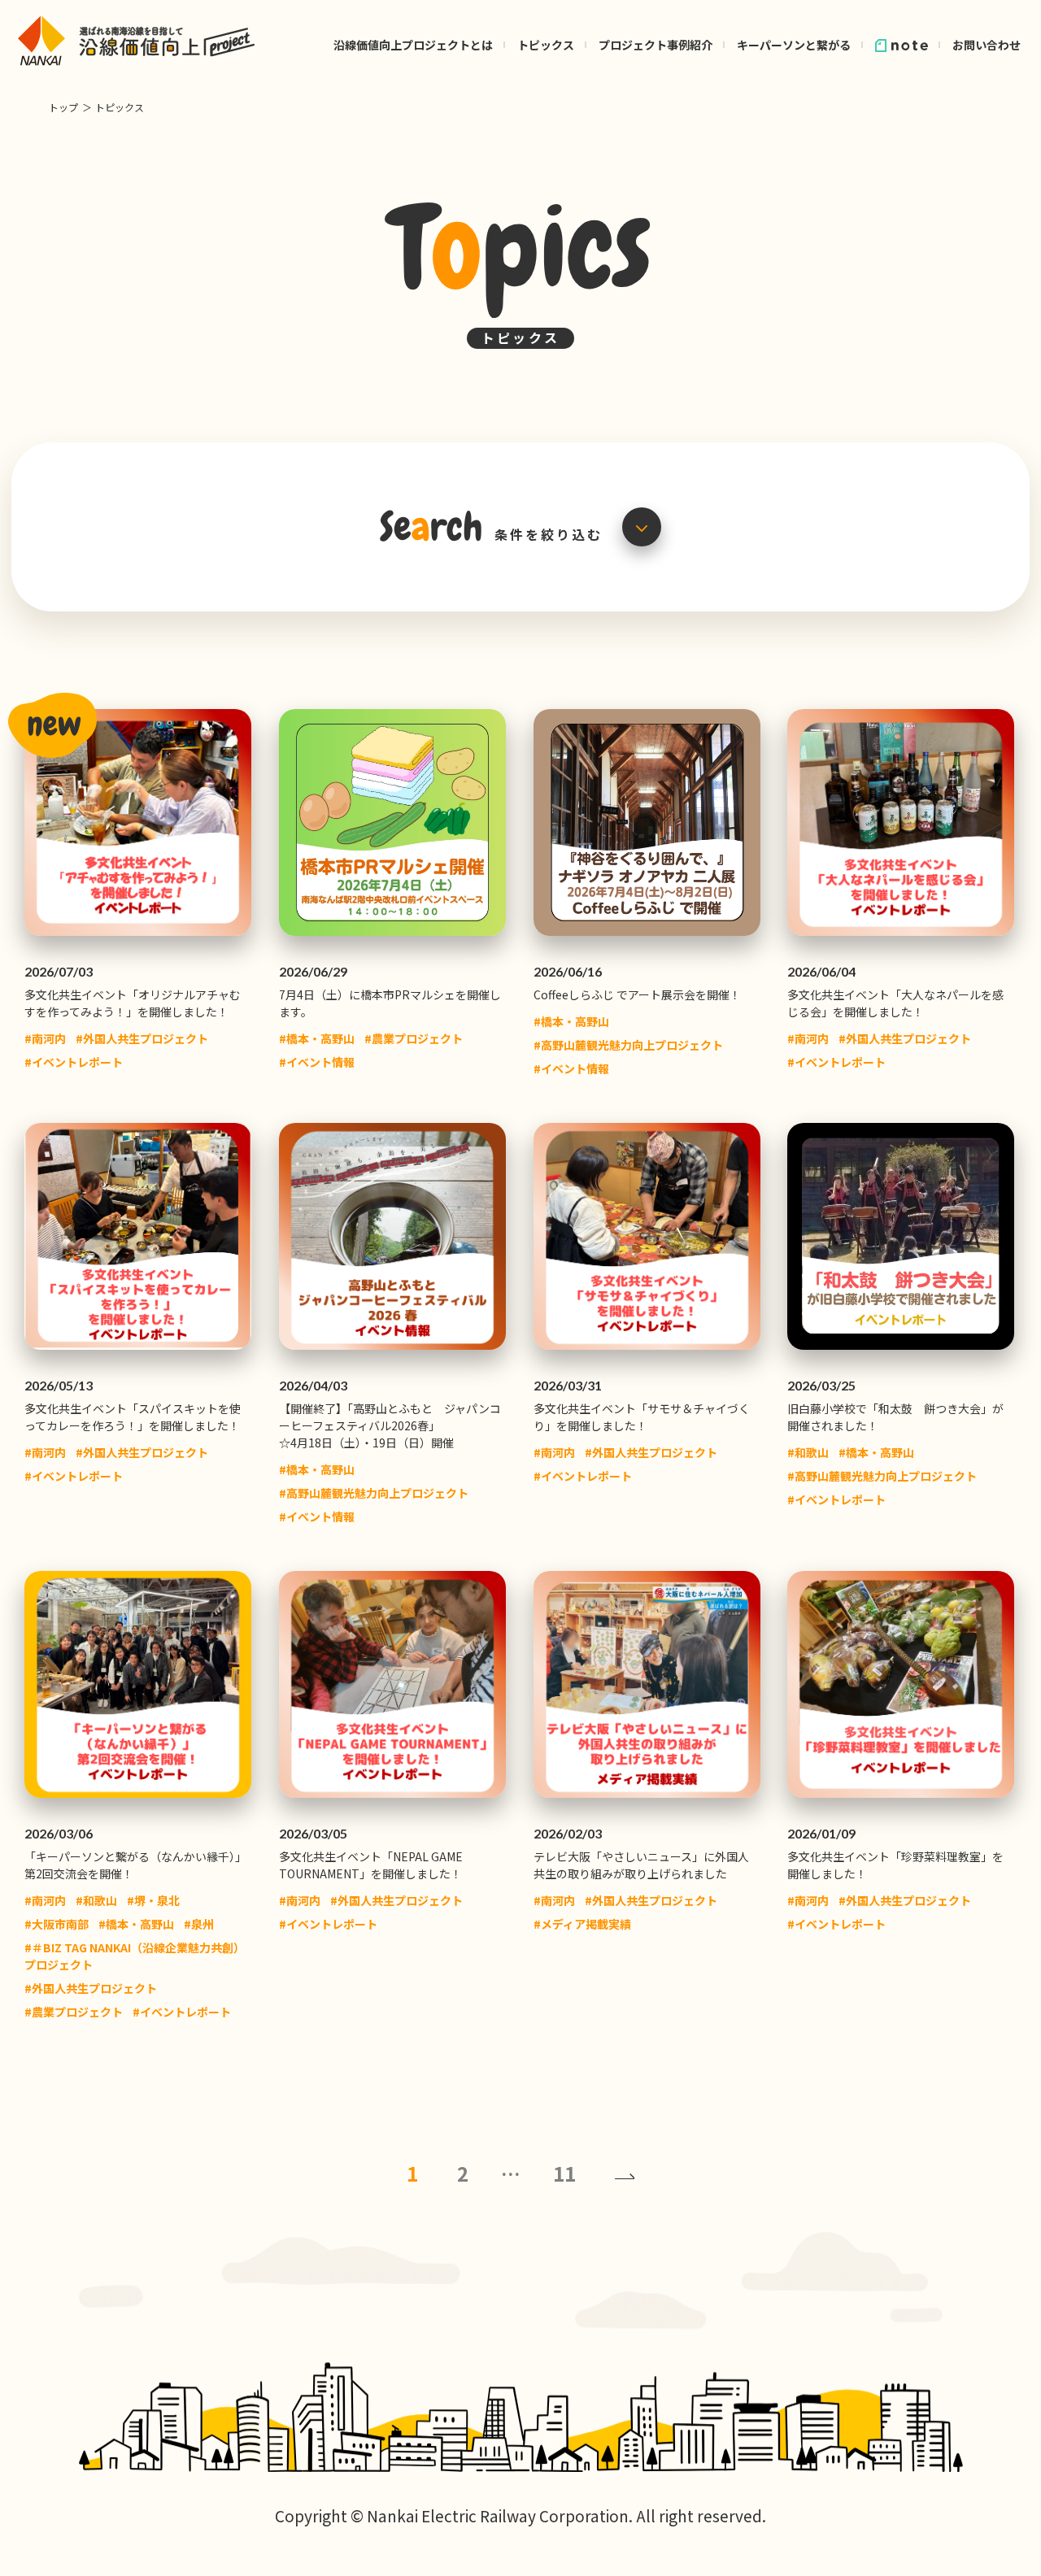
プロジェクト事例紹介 (656, 45)
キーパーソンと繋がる (794, 45)
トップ (63, 107)
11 (564, 2173)
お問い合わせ (987, 45)
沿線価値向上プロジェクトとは (413, 45)
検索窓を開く (642, 527)
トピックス (546, 45)
